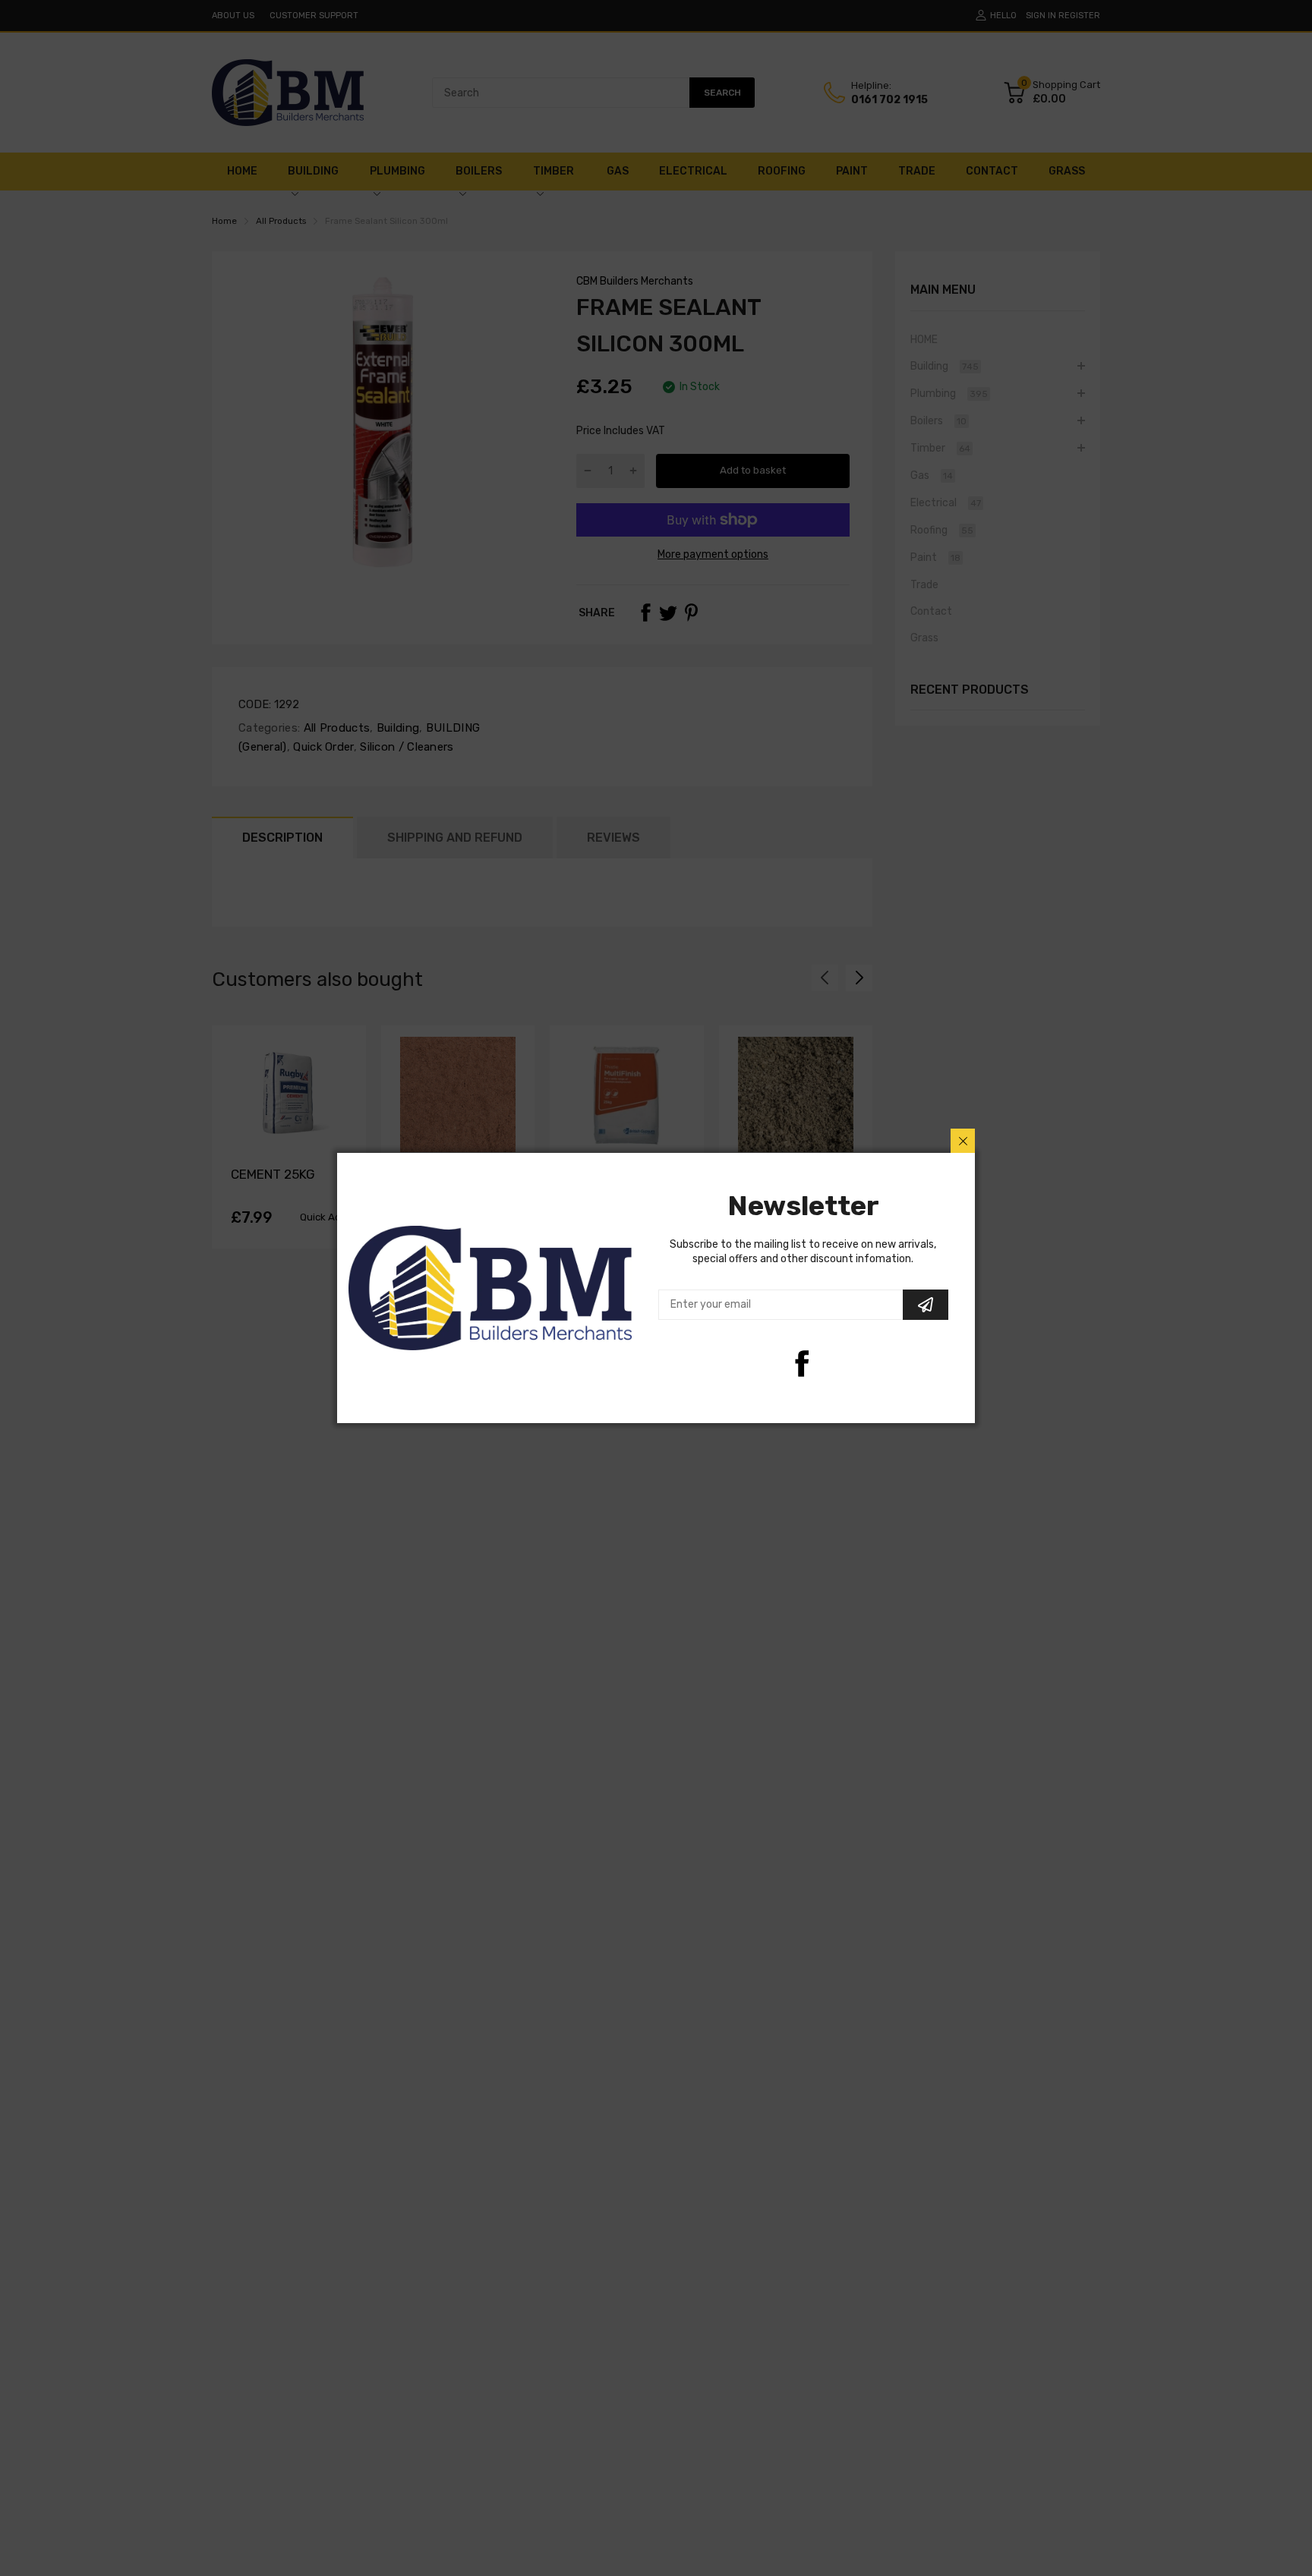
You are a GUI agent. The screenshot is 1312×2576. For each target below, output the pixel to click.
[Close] (963, 1141)
